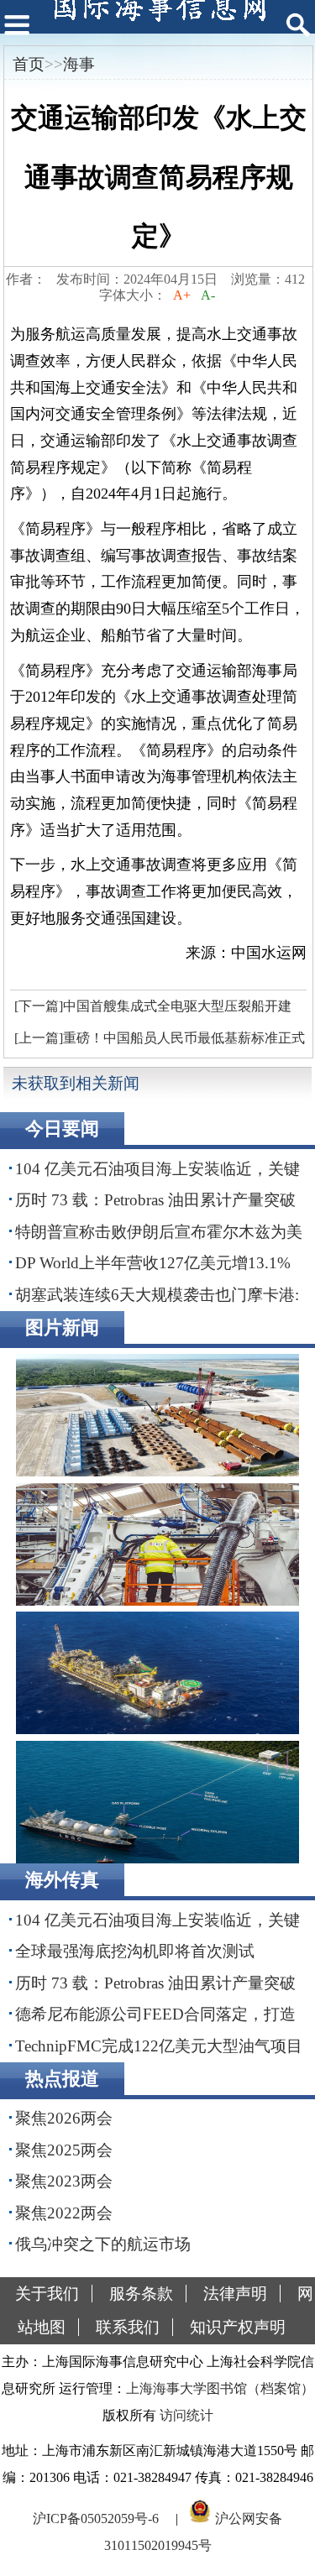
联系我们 (128, 2327)
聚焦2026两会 (64, 2118)
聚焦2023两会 (64, 2181)
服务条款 (141, 2294)
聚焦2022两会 (64, 2213)
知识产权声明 (238, 2327)
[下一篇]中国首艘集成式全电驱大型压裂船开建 (153, 1006)
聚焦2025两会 (64, 2150)
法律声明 (235, 2294)
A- (208, 295)
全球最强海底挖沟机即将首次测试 (135, 1951)
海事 (79, 64)
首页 (29, 64)
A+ (182, 295)
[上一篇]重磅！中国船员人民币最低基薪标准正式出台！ (157, 1042)
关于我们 (47, 2294)
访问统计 (186, 2415)
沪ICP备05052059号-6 (96, 2519)
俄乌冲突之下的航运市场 (103, 2244)
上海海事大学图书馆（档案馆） (220, 2388)
